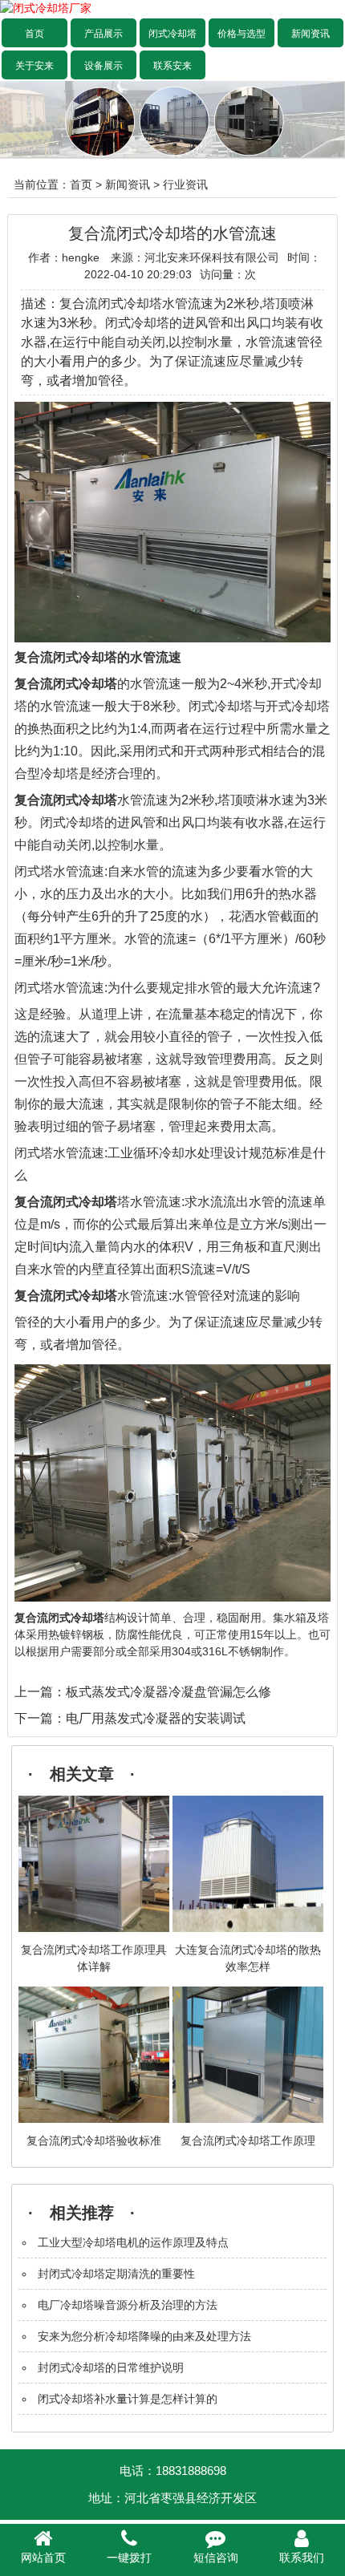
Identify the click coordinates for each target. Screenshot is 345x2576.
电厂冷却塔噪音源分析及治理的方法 (128, 2305)
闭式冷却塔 (172, 34)
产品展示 (103, 34)
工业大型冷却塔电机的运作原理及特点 (133, 2242)
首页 (34, 34)
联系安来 (172, 66)
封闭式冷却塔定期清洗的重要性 (116, 2274)
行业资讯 (185, 184)
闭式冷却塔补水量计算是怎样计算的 (128, 2399)
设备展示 (103, 66)
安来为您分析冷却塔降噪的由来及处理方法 (144, 2336)
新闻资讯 (310, 34)
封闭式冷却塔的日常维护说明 (111, 2367)
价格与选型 (241, 34)
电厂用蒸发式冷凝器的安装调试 (156, 1718)
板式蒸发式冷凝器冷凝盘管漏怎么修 (168, 1692)
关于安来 (34, 66)
